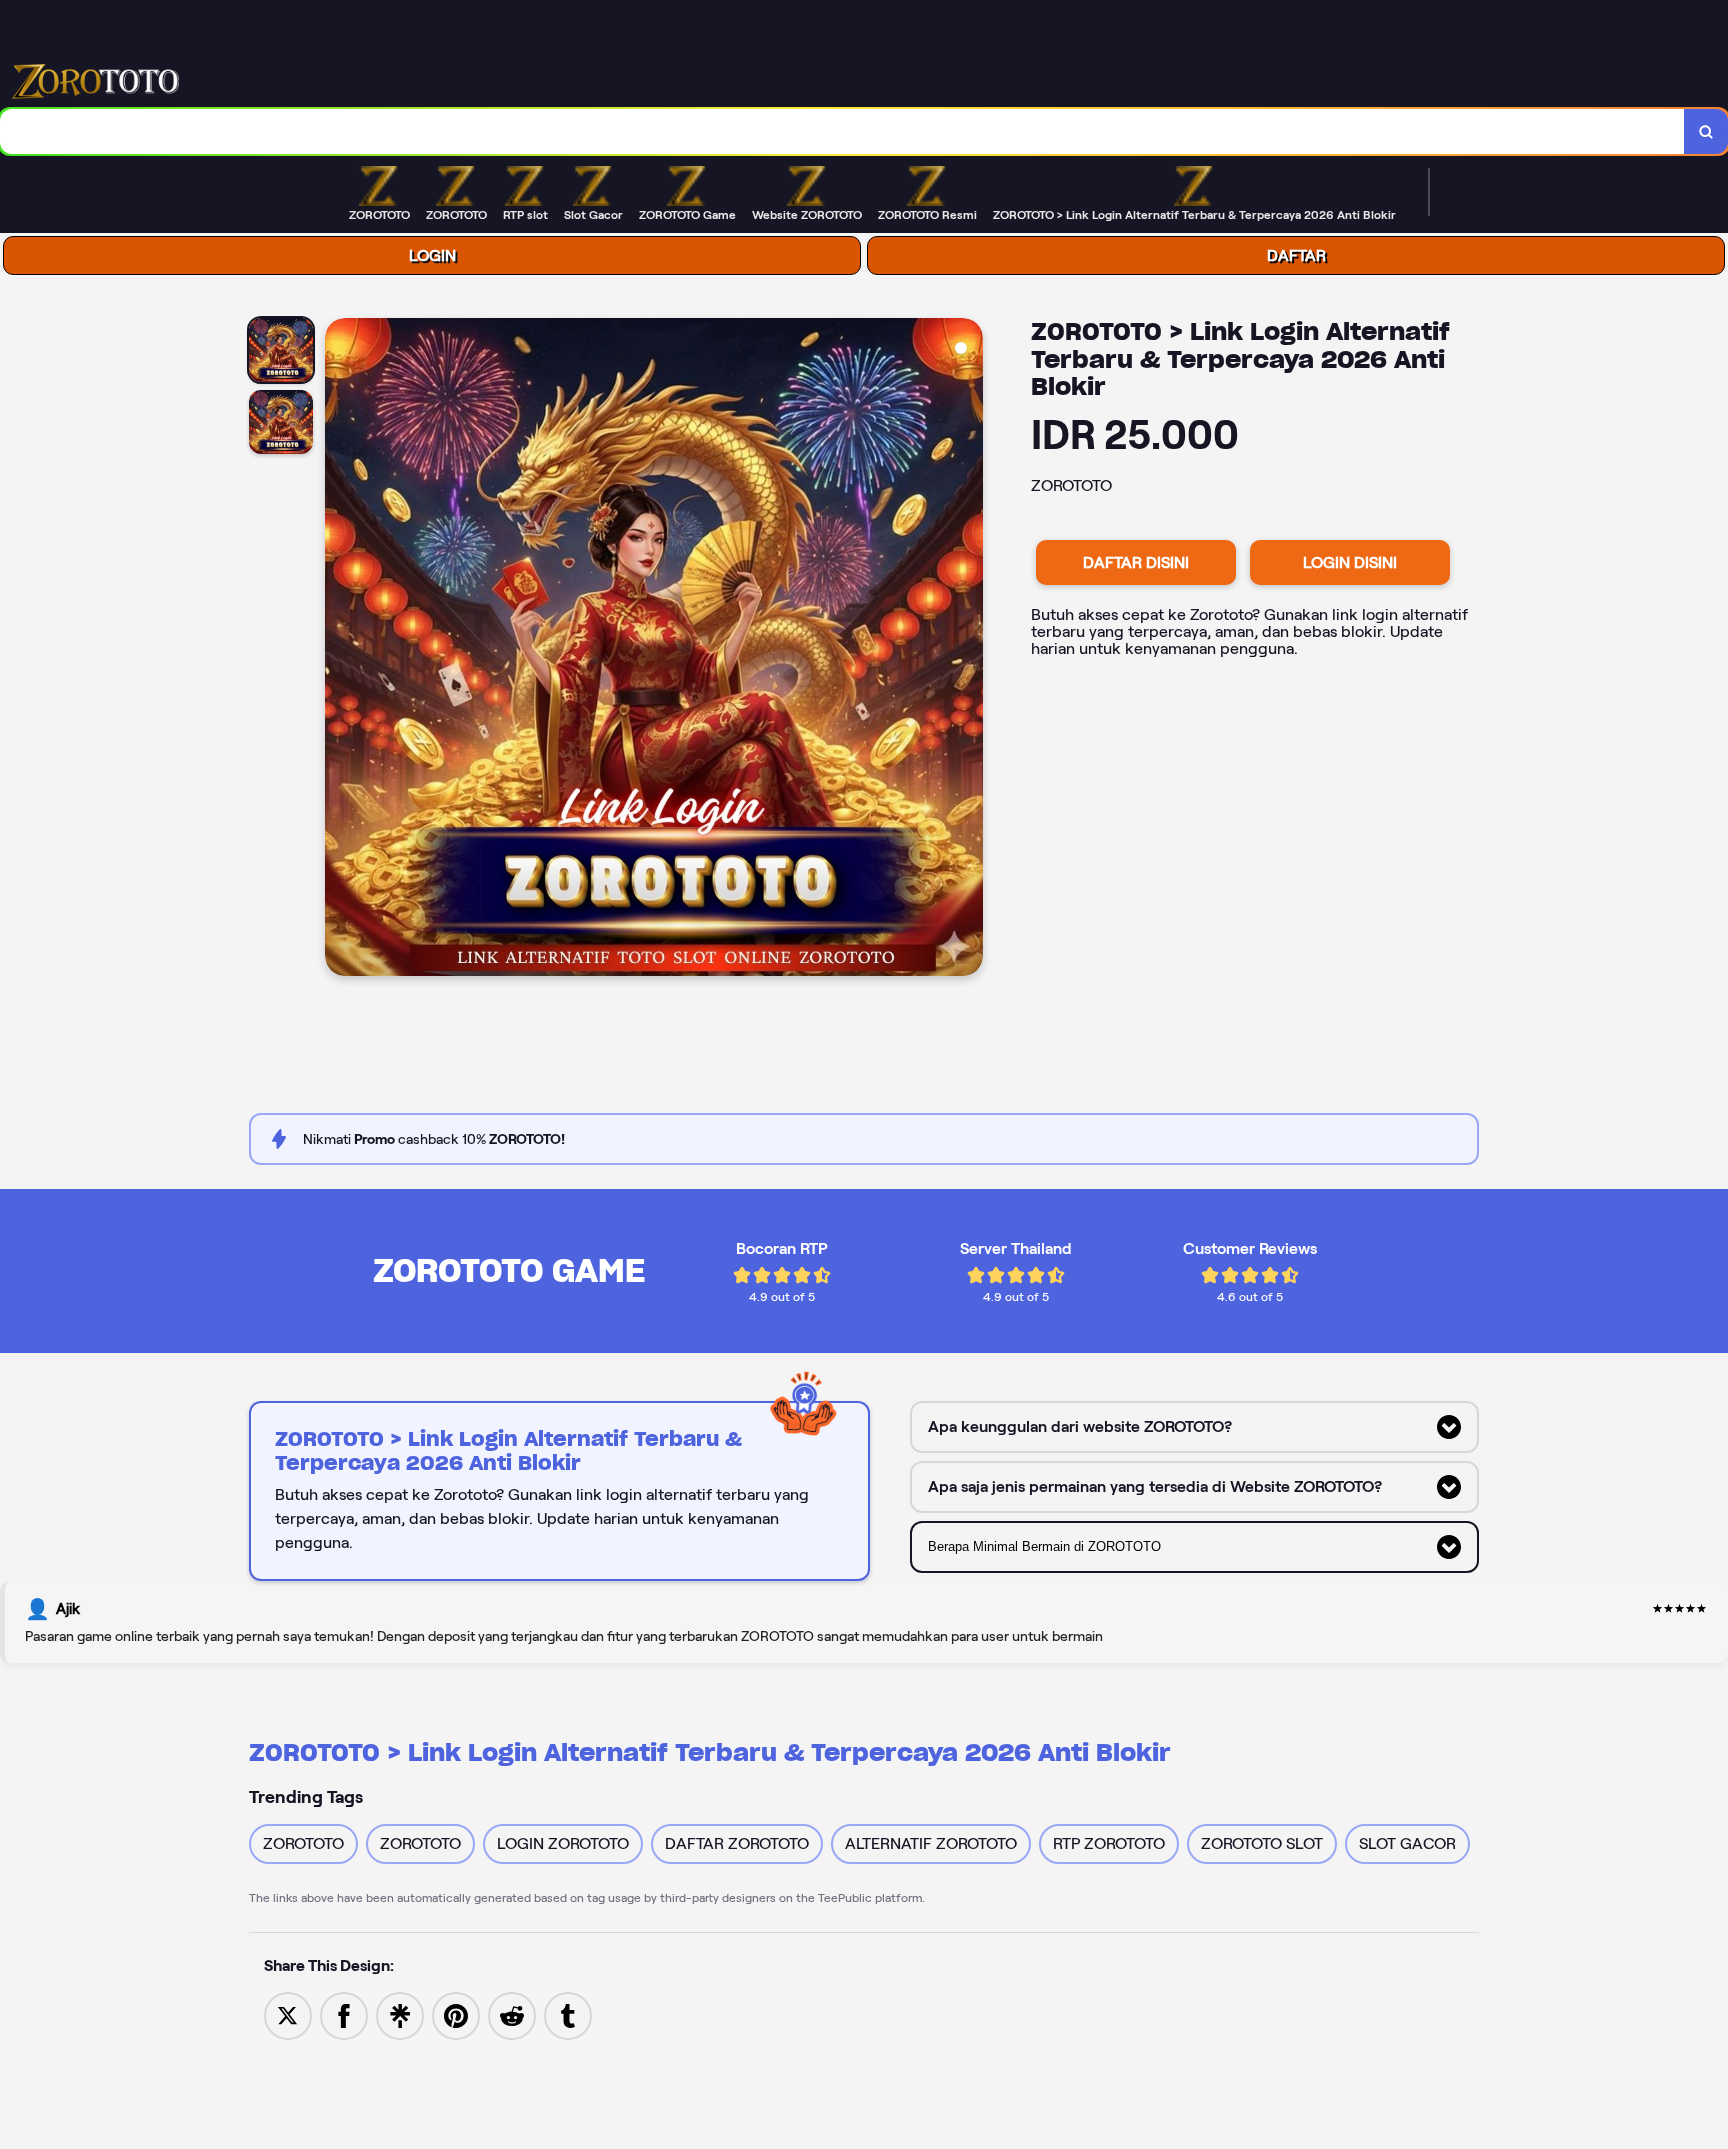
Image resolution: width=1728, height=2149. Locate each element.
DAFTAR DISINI (1136, 562)
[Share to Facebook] (344, 2014)
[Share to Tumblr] (568, 2014)
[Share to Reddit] (512, 2014)
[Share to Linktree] (400, 2014)
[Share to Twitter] (288, 2014)
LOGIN (432, 255)
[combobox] (842, 131)
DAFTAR (1296, 255)
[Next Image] (967, 650)
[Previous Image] (341, 650)
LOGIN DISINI (1350, 562)
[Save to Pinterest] (456, 2014)
